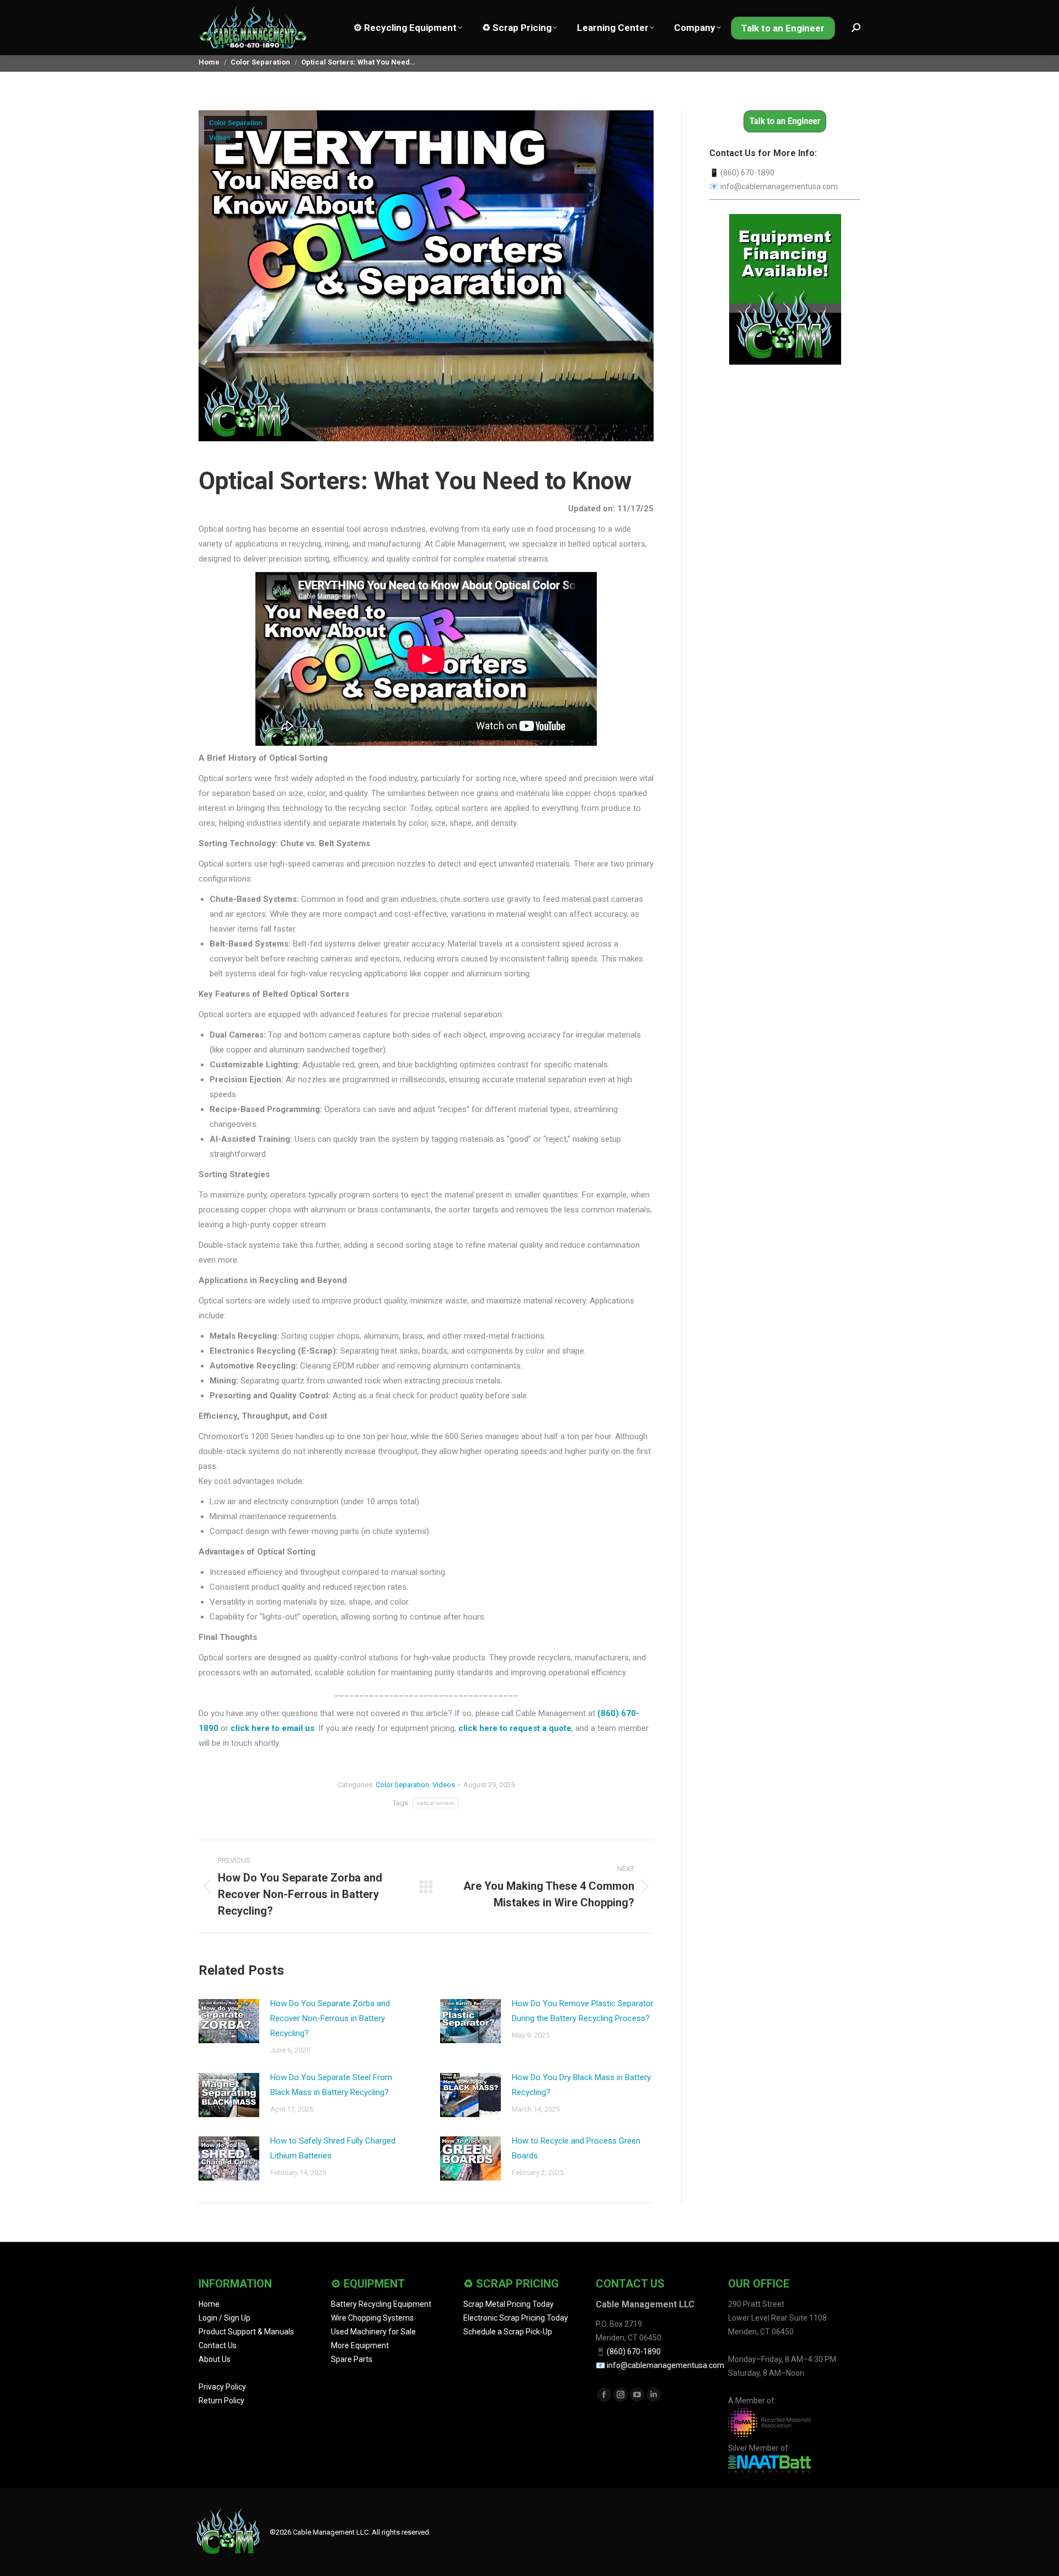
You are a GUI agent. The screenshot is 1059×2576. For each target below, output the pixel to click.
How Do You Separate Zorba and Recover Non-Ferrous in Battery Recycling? (330, 2018)
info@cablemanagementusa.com (779, 186)
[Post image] (229, 2021)
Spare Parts (352, 2359)
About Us (215, 2359)
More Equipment (360, 2345)
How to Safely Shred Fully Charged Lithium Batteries (333, 2148)
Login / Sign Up (224, 2318)
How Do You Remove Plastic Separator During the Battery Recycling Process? (583, 2011)
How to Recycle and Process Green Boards (576, 2148)
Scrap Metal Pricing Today (509, 2304)
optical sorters (435, 1803)
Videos (220, 138)
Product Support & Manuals (246, 2332)
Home (209, 2304)
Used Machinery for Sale (373, 2332)
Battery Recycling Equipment (381, 2304)
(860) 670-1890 (747, 173)
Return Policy (221, 2401)
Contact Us (218, 2345)
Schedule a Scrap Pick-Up (508, 2332)
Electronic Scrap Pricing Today (516, 2318)
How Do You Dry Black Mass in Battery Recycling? (581, 2085)
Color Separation (236, 123)
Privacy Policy (222, 2387)
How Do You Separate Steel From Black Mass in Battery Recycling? (331, 2085)
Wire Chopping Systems (372, 2318)
